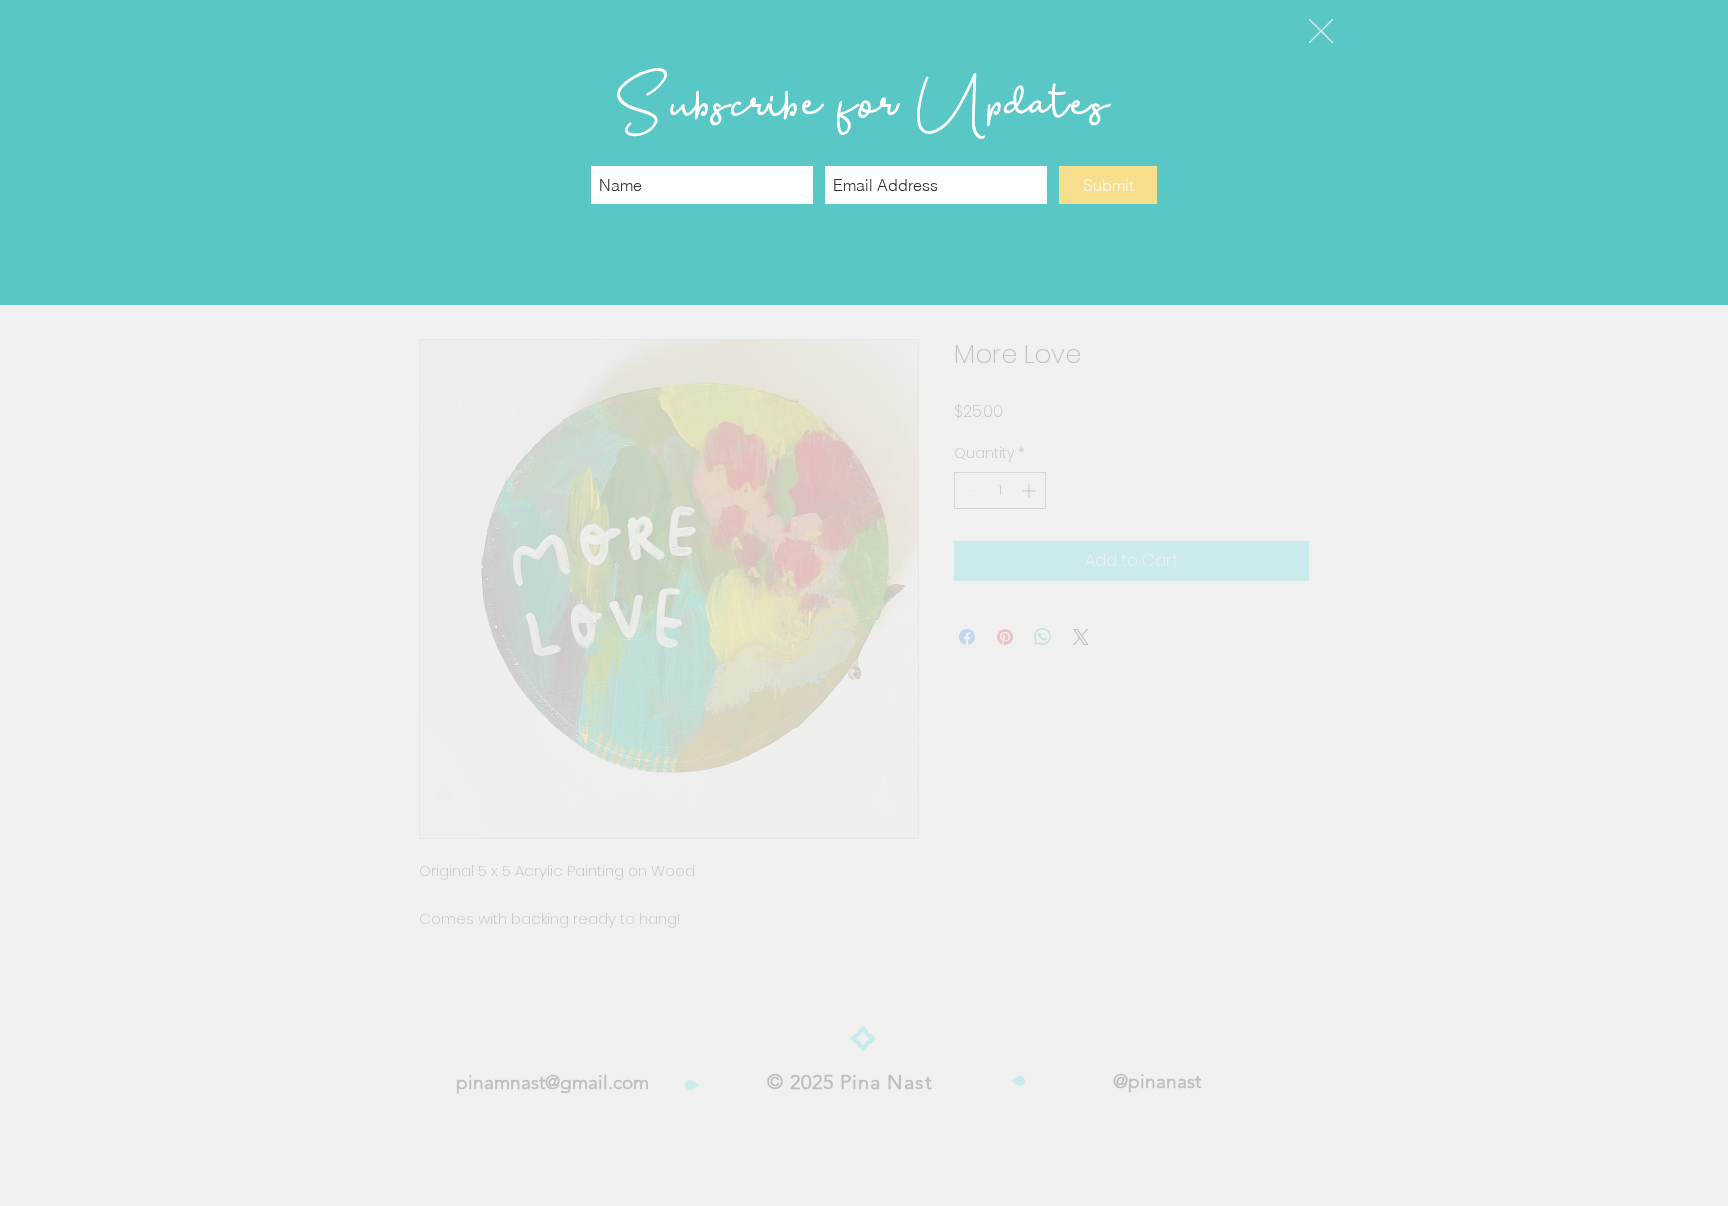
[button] (1321, 31)
